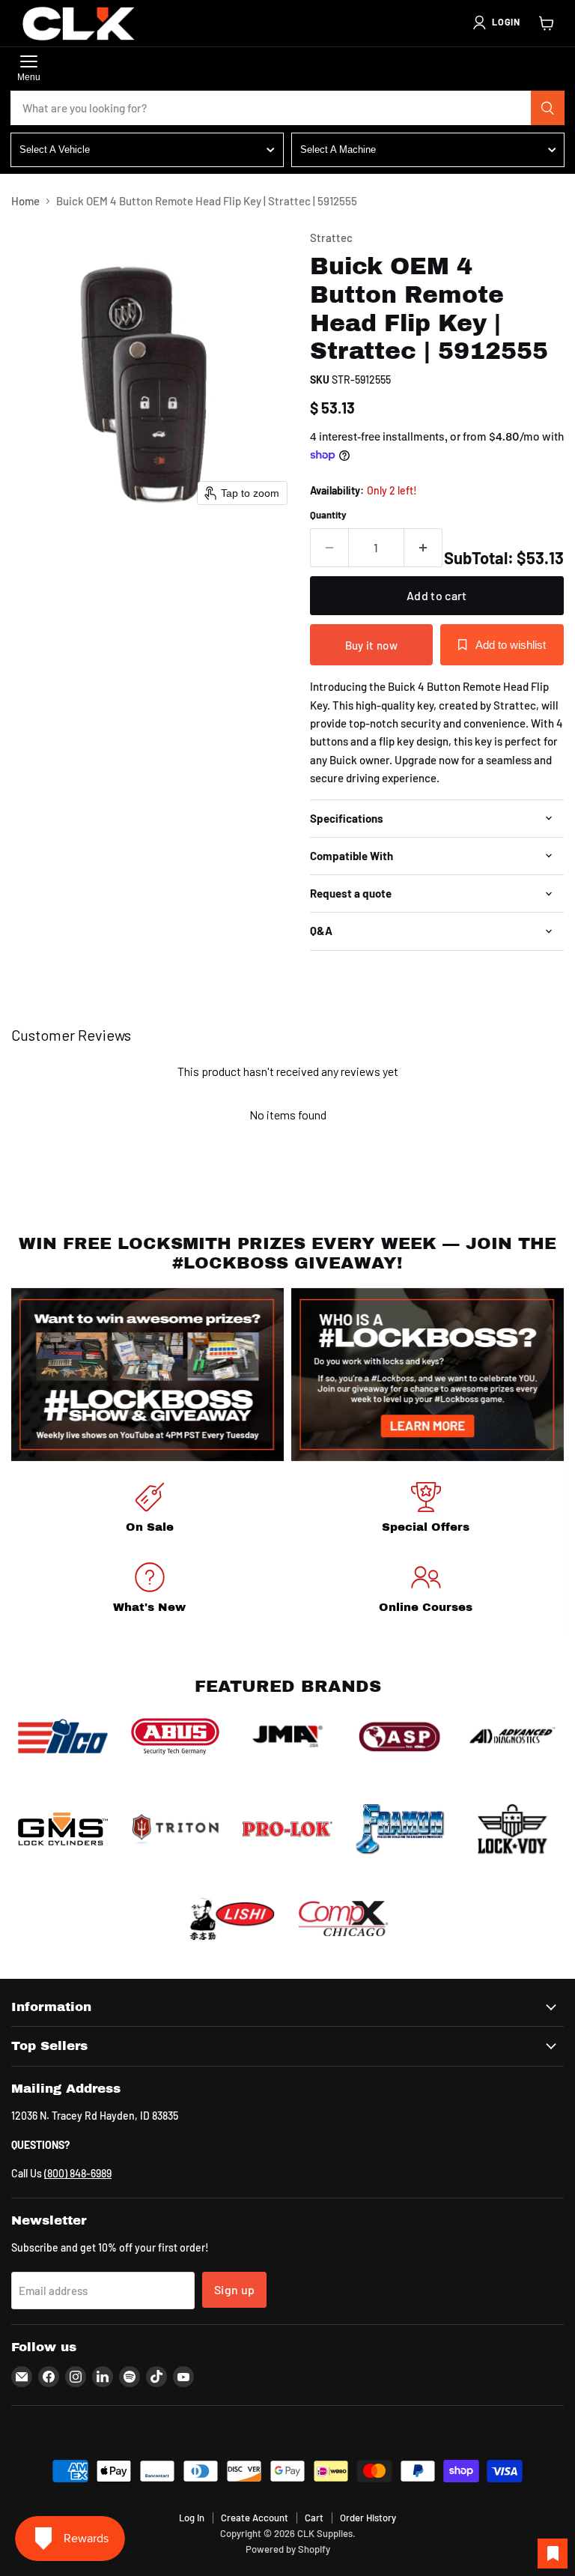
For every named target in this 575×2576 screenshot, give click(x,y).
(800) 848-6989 (78, 2173)
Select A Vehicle (55, 149)
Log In (192, 2518)
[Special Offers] (426, 1510)
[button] (496, 22)
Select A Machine (338, 149)
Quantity (328, 515)
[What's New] (149, 1590)
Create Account (255, 2518)
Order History (368, 2518)
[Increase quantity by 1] (423, 548)
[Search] (548, 108)
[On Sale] (149, 1510)
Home (25, 201)
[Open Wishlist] (553, 2554)
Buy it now (371, 645)
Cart (314, 2518)
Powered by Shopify (288, 2549)
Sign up (234, 2289)
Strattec (331, 238)
